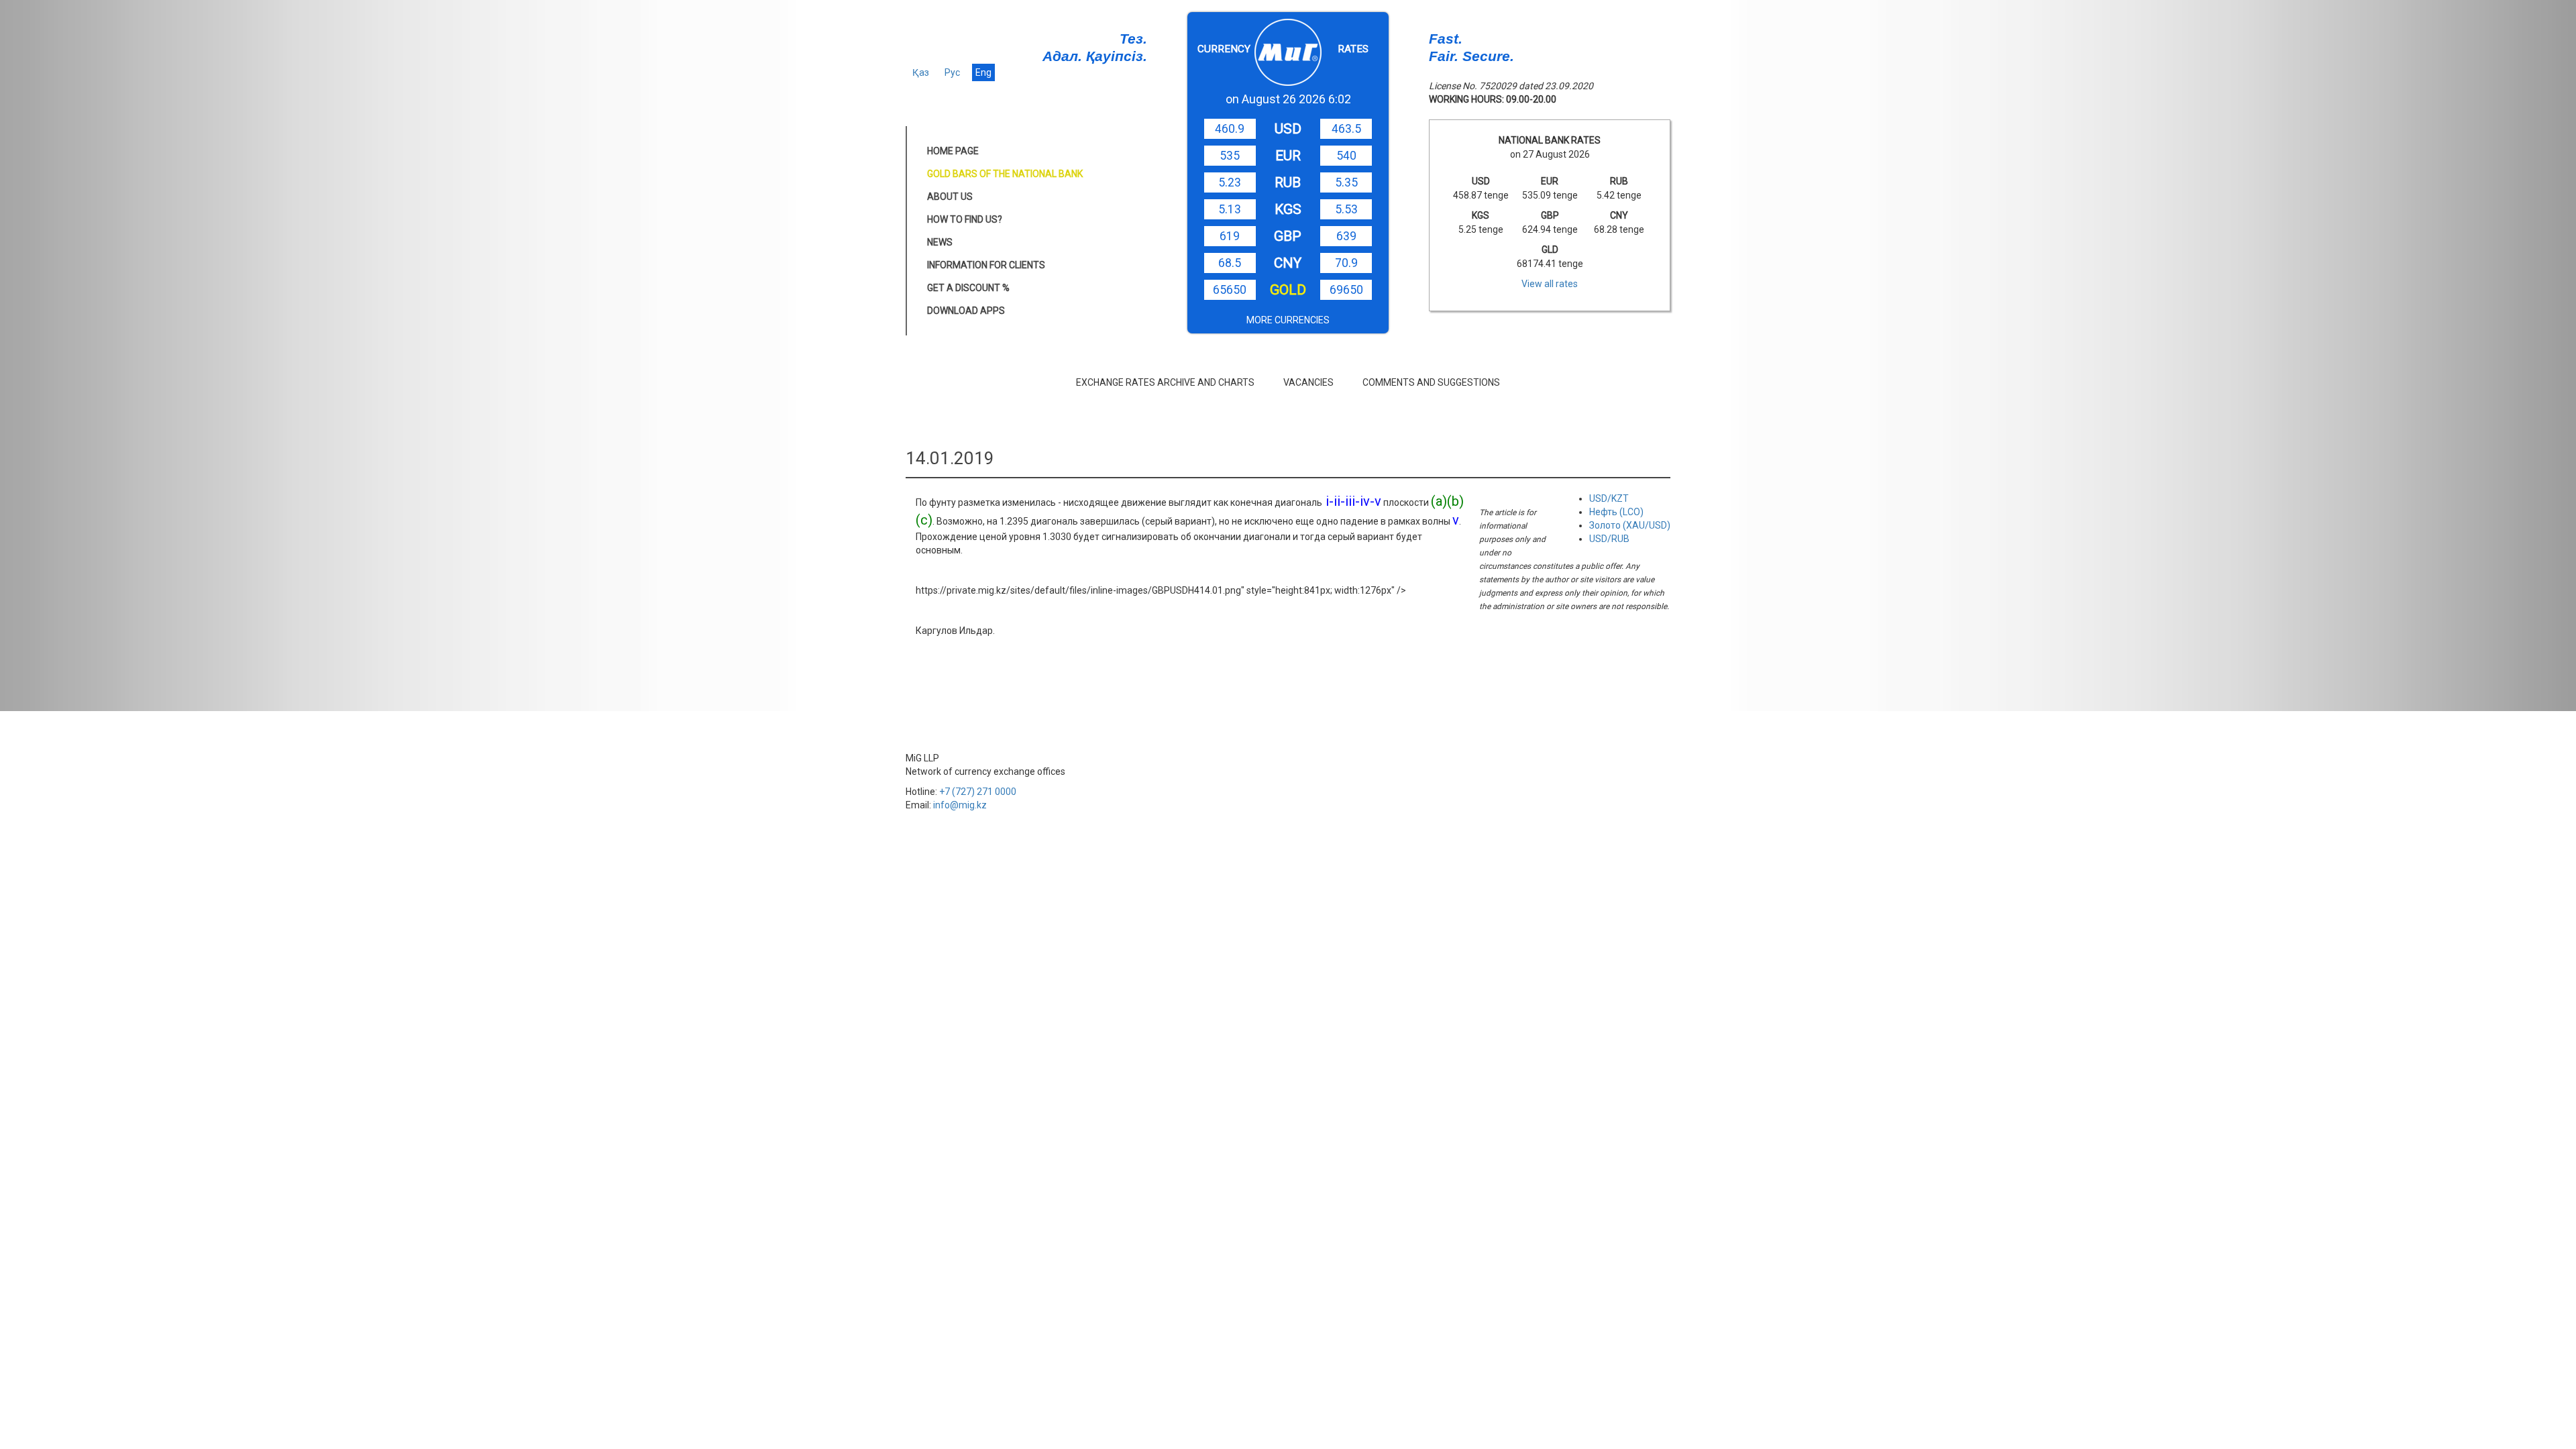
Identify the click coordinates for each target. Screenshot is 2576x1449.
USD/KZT (1609, 498)
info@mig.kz (960, 805)
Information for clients (986, 265)
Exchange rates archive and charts (1165, 382)
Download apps (966, 311)
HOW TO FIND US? (965, 219)
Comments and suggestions (1431, 382)
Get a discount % (968, 288)
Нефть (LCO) (1616, 512)
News (940, 242)
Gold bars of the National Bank (1005, 174)
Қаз (921, 72)
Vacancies (1308, 382)
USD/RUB (1609, 539)
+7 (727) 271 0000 (978, 792)
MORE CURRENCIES (1288, 320)
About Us (950, 197)
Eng (983, 72)
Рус (952, 72)
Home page (953, 151)
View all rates (1550, 284)
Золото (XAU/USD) (1630, 525)
